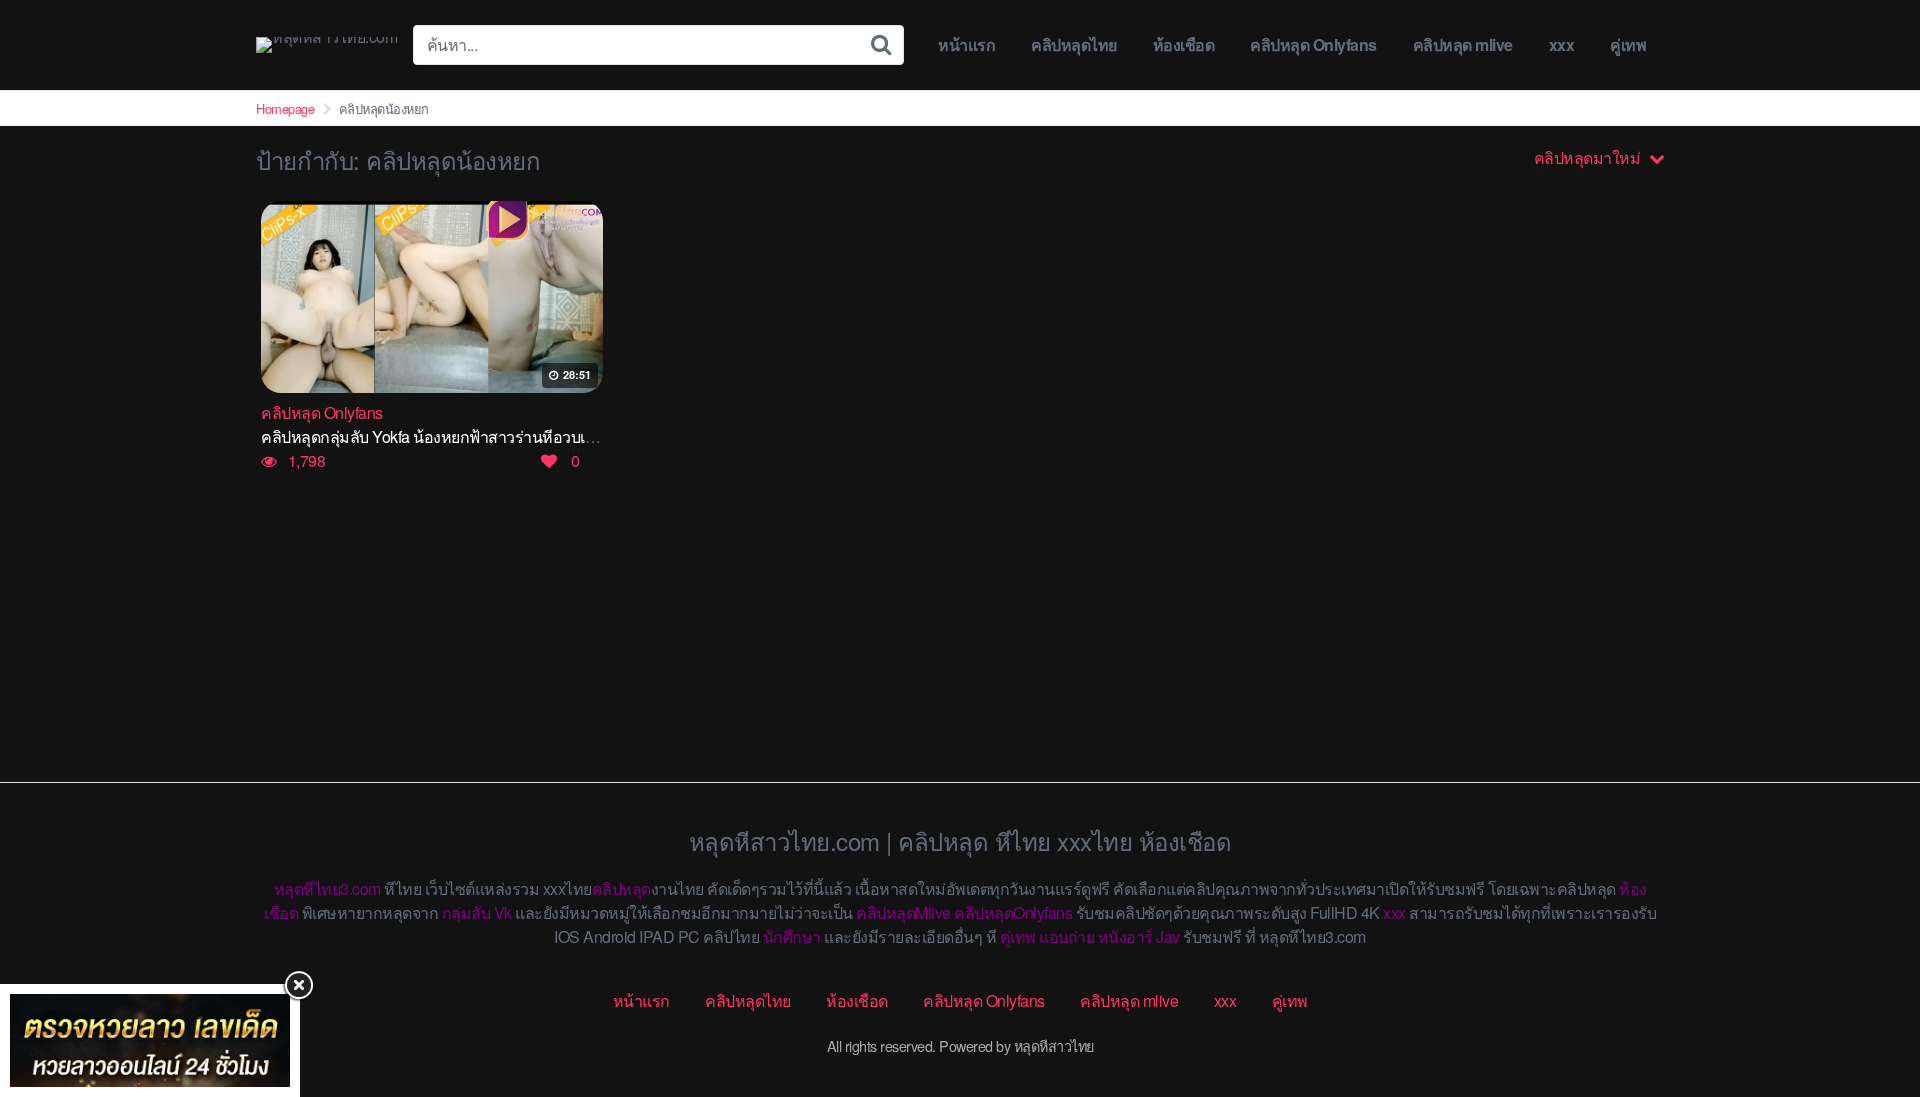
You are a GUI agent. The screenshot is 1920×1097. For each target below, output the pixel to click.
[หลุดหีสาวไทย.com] (326, 45)
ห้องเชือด (1184, 44)
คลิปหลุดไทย (1074, 44)
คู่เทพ (1628, 44)
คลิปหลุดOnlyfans (1013, 912)
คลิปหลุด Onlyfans (1313, 44)
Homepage (285, 108)
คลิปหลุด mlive (1463, 44)
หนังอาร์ (1125, 936)
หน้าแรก (966, 44)
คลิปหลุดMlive (903, 912)
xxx (1562, 44)
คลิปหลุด (621, 888)
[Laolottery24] (150, 1040)
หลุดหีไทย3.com (327, 888)
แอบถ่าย (1066, 936)
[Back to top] (1865, 1003)
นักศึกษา (792, 936)
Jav (1168, 936)
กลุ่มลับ (466, 912)
